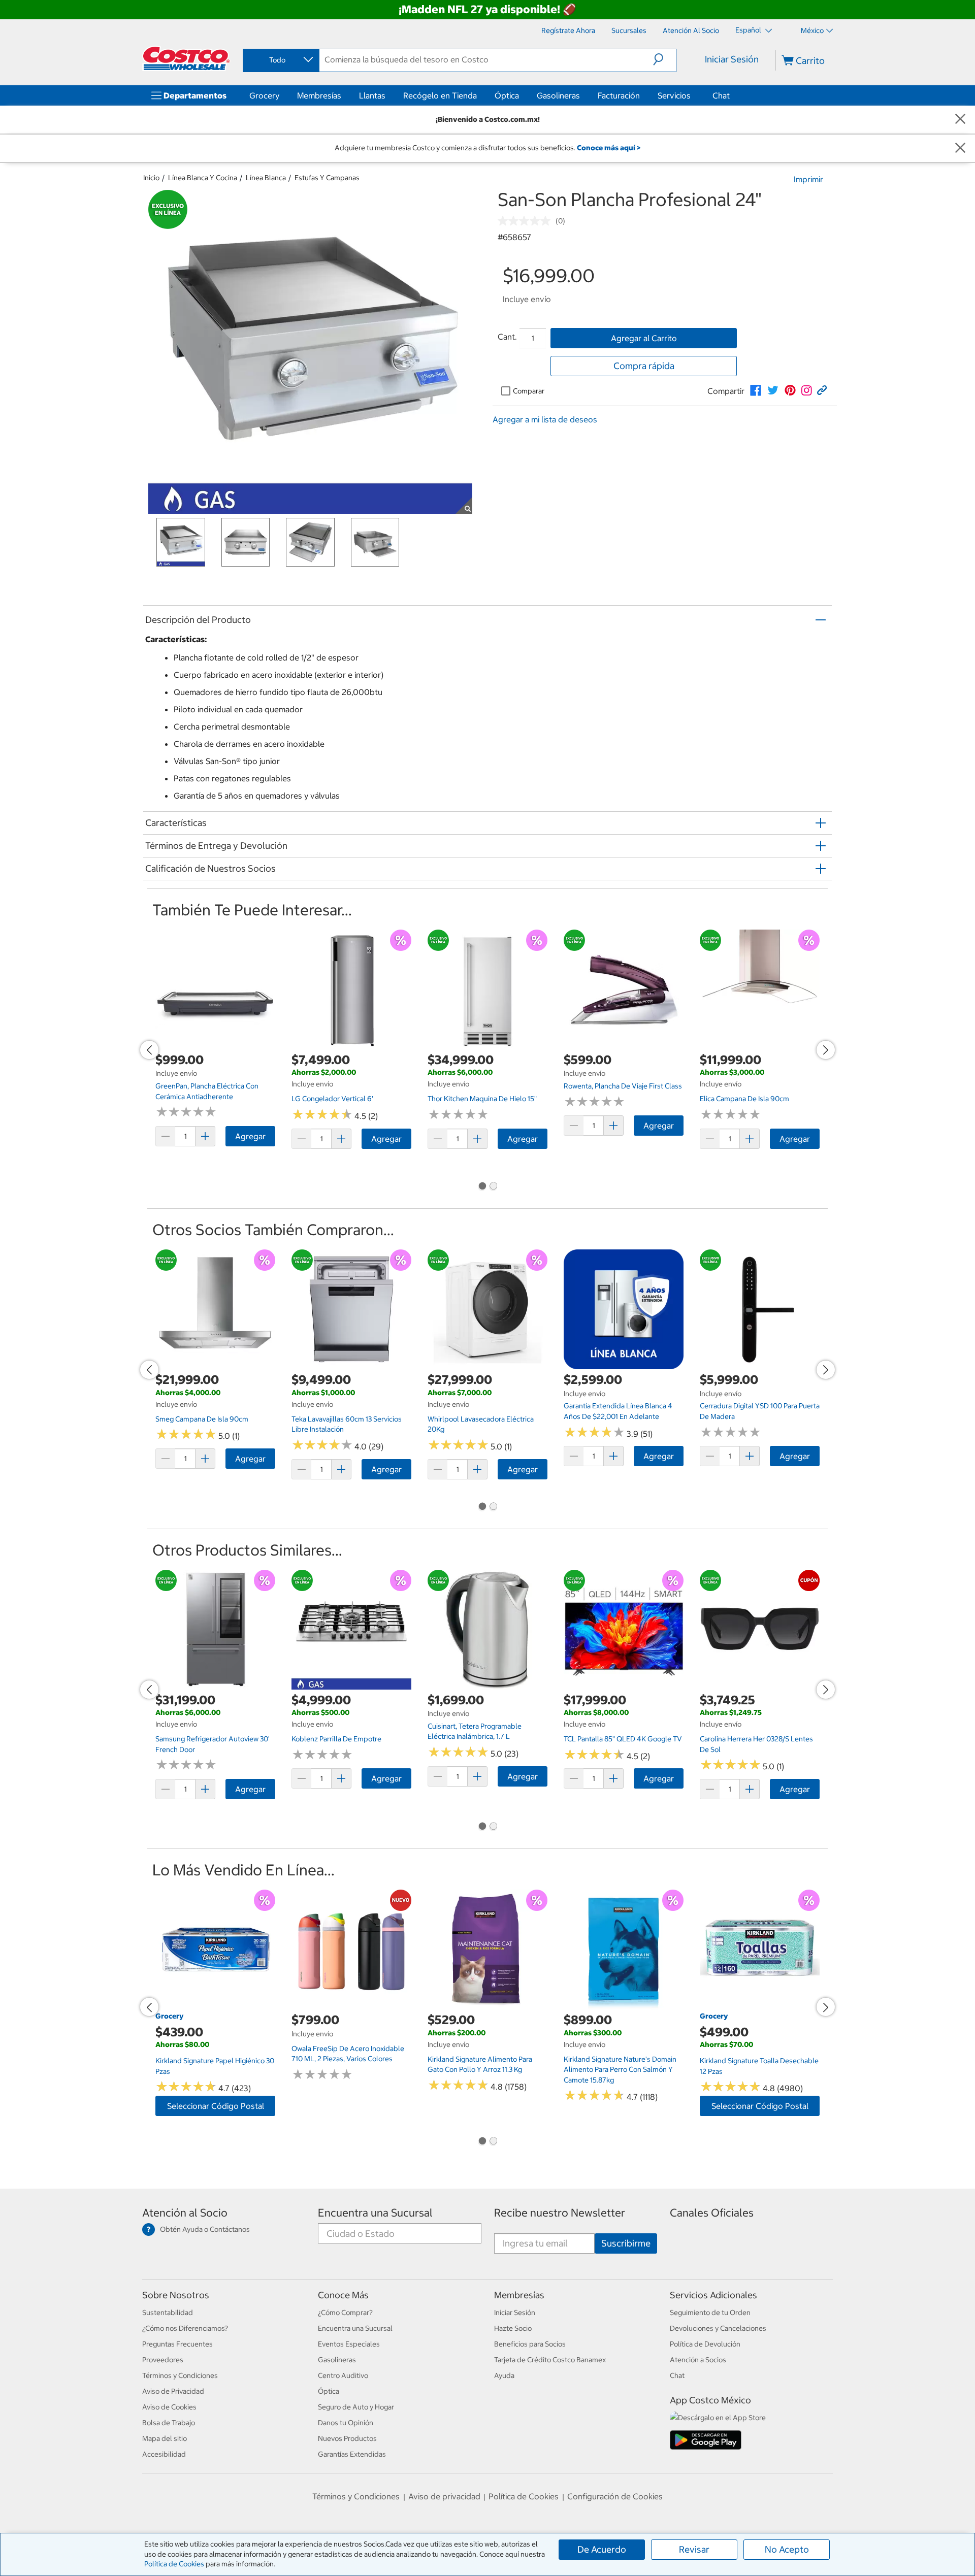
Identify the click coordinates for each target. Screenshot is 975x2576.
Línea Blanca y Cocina (203, 178)
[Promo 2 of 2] (493, 1187)
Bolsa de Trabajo (169, 2423)
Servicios (674, 95)
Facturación (619, 95)
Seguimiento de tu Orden (710, 2313)
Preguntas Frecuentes (177, 2344)
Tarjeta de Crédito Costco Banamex (550, 2360)
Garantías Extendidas (352, 2454)
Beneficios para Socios (530, 2344)
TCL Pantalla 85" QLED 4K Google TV (623, 1739)
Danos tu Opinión (346, 2423)
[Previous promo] (149, 1050)
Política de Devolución (705, 2344)
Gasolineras (558, 95)
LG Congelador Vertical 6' (332, 1099)
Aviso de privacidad (444, 2496)
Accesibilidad (164, 2454)
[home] (186, 58)
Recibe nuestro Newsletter (560, 2213)
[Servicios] (693, 95)
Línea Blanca (266, 178)
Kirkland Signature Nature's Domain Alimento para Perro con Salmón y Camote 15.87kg (620, 2070)
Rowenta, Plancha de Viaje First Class (623, 1086)
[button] (664, 59)
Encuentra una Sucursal (375, 2213)
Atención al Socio (185, 2213)
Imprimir (808, 179)
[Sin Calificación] (527, 221)
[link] (756, 390)
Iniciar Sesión (732, 59)
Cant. (507, 337)
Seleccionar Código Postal (216, 2106)
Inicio (151, 178)
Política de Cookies (174, 2564)
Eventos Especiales (349, 2344)
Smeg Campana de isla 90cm (202, 1419)
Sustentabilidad (168, 2313)
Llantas (372, 95)
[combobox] (280, 60)
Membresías (319, 95)
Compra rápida (644, 366)
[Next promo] (826, 1050)
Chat (721, 95)
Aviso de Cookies (169, 2407)
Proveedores (163, 2360)
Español (749, 30)
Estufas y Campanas (327, 178)
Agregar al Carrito (644, 338)
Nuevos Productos (347, 2438)
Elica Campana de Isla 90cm (744, 1099)
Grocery (264, 95)
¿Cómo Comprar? (345, 2313)
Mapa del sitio (165, 2438)
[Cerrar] (960, 120)
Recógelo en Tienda (440, 95)
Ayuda (504, 2375)
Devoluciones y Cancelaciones (718, 2328)
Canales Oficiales (712, 2213)
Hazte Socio (513, 2328)
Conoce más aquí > (609, 148)
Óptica (507, 95)
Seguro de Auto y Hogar (356, 2407)
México (812, 30)
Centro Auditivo (343, 2375)
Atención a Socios (698, 2360)
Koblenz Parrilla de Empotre (336, 1739)
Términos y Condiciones (180, 2375)
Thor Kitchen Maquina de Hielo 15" (482, 1099)
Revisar (694, 2549)
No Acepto (787, 2549)
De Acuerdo (602, 2549)
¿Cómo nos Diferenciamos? (185, 2328)
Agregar (250, 1136)
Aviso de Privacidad (173, 2391)
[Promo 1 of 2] (482, 1187)
